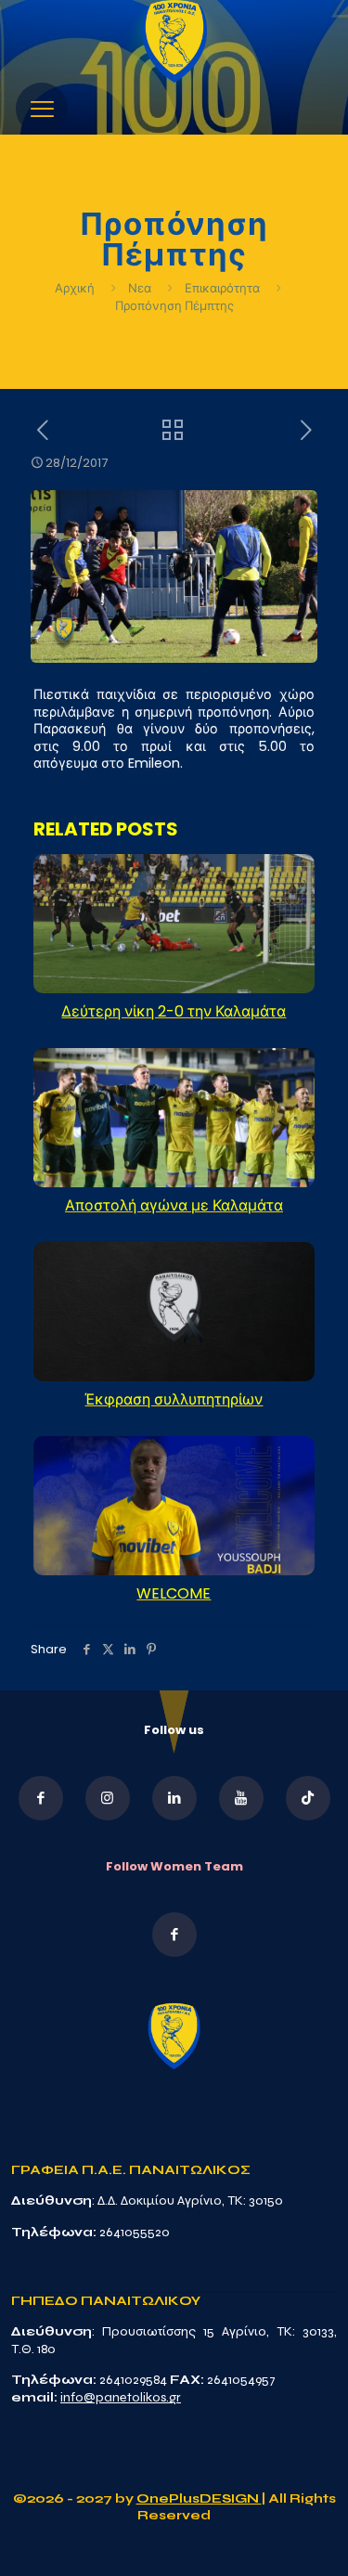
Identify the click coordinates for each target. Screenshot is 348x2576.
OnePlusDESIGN (199, 2498)
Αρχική (76, 288)
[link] (174, 41)
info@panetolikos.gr (121, 2397)
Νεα (140, 288)
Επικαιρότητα (222, 288)
